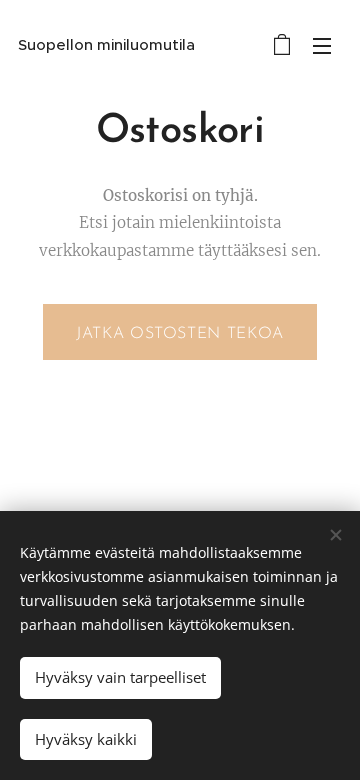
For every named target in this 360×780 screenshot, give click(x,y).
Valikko (322, 45)
